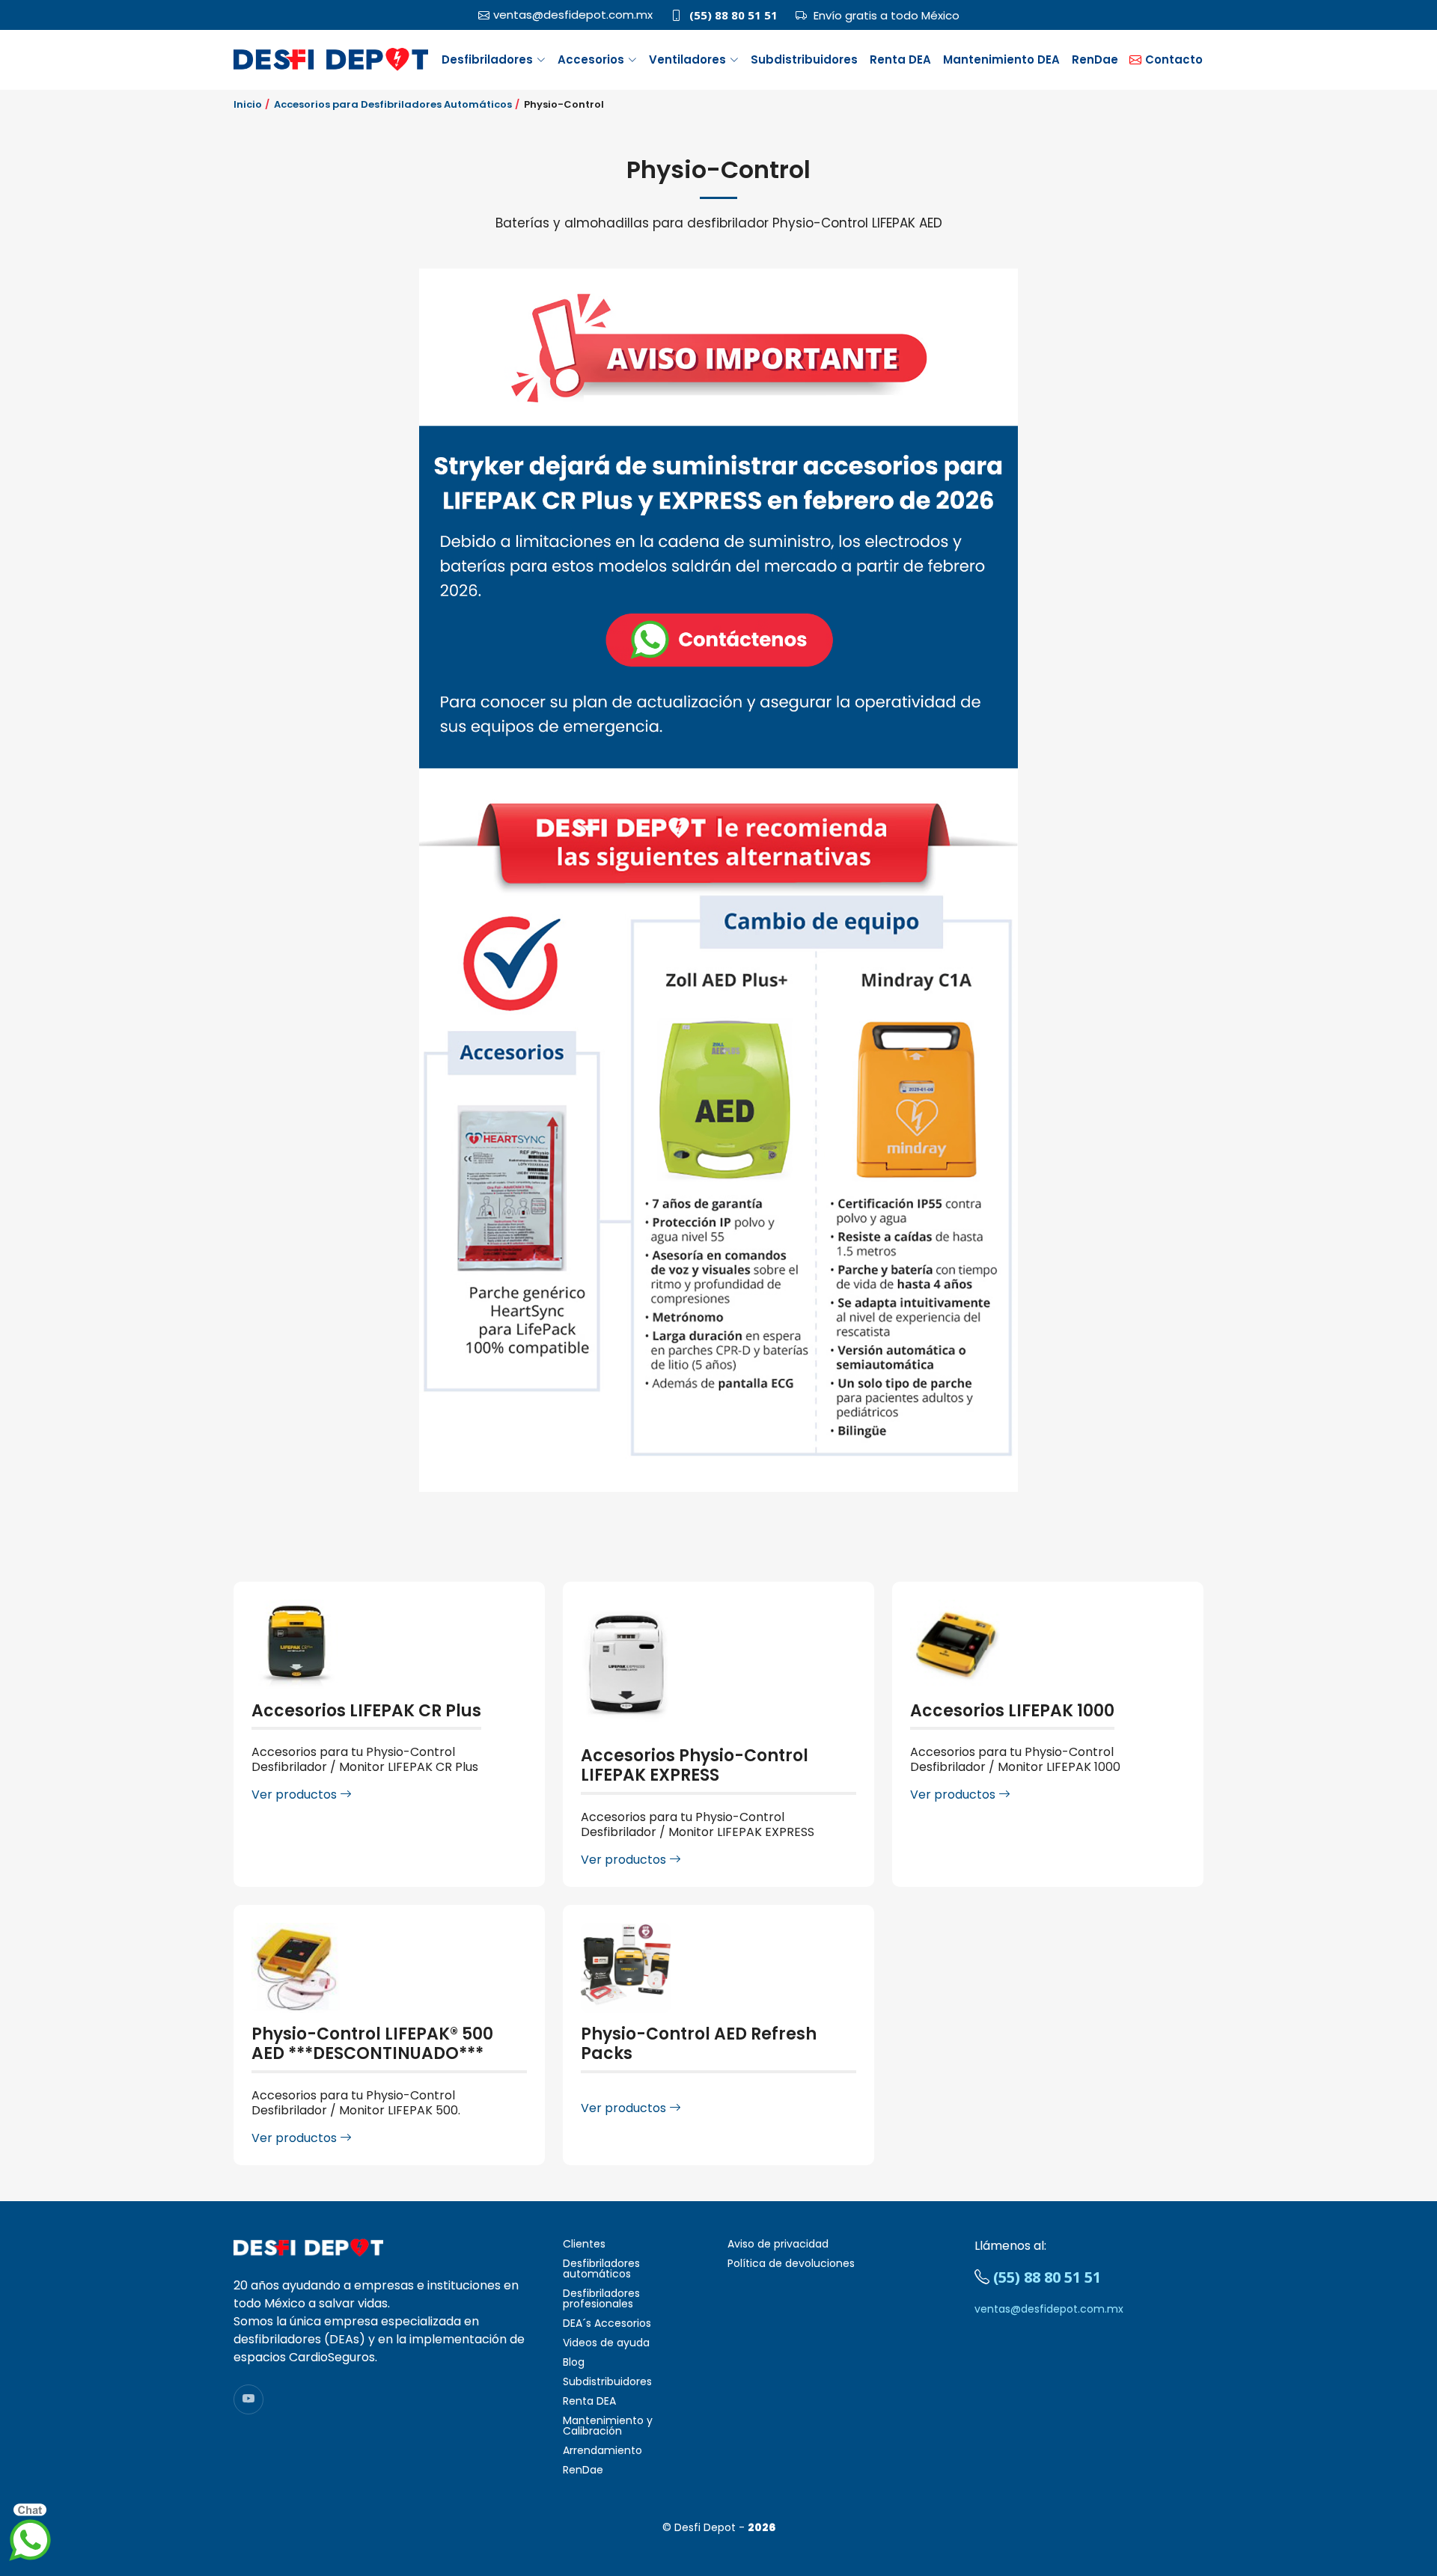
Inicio (248, 104)
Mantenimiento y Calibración (608, 2426)
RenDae (1095, 59)
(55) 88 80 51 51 (733, 15)
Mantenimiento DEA (1001, 59)
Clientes (584, 2244)
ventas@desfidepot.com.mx (1049, 2309)
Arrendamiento (602, 2450)
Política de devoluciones (791, 2263)
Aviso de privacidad (778, 2244)
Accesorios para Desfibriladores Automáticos (393, 104)
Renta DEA (900, 59)
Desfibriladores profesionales (601, 2298)
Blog (574, 2362)
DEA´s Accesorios (607, 2323)
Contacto (1174, 59)
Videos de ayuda (606, 2343)
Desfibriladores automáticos (601, 2268)
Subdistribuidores (804, 59)
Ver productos (296, 1795)
